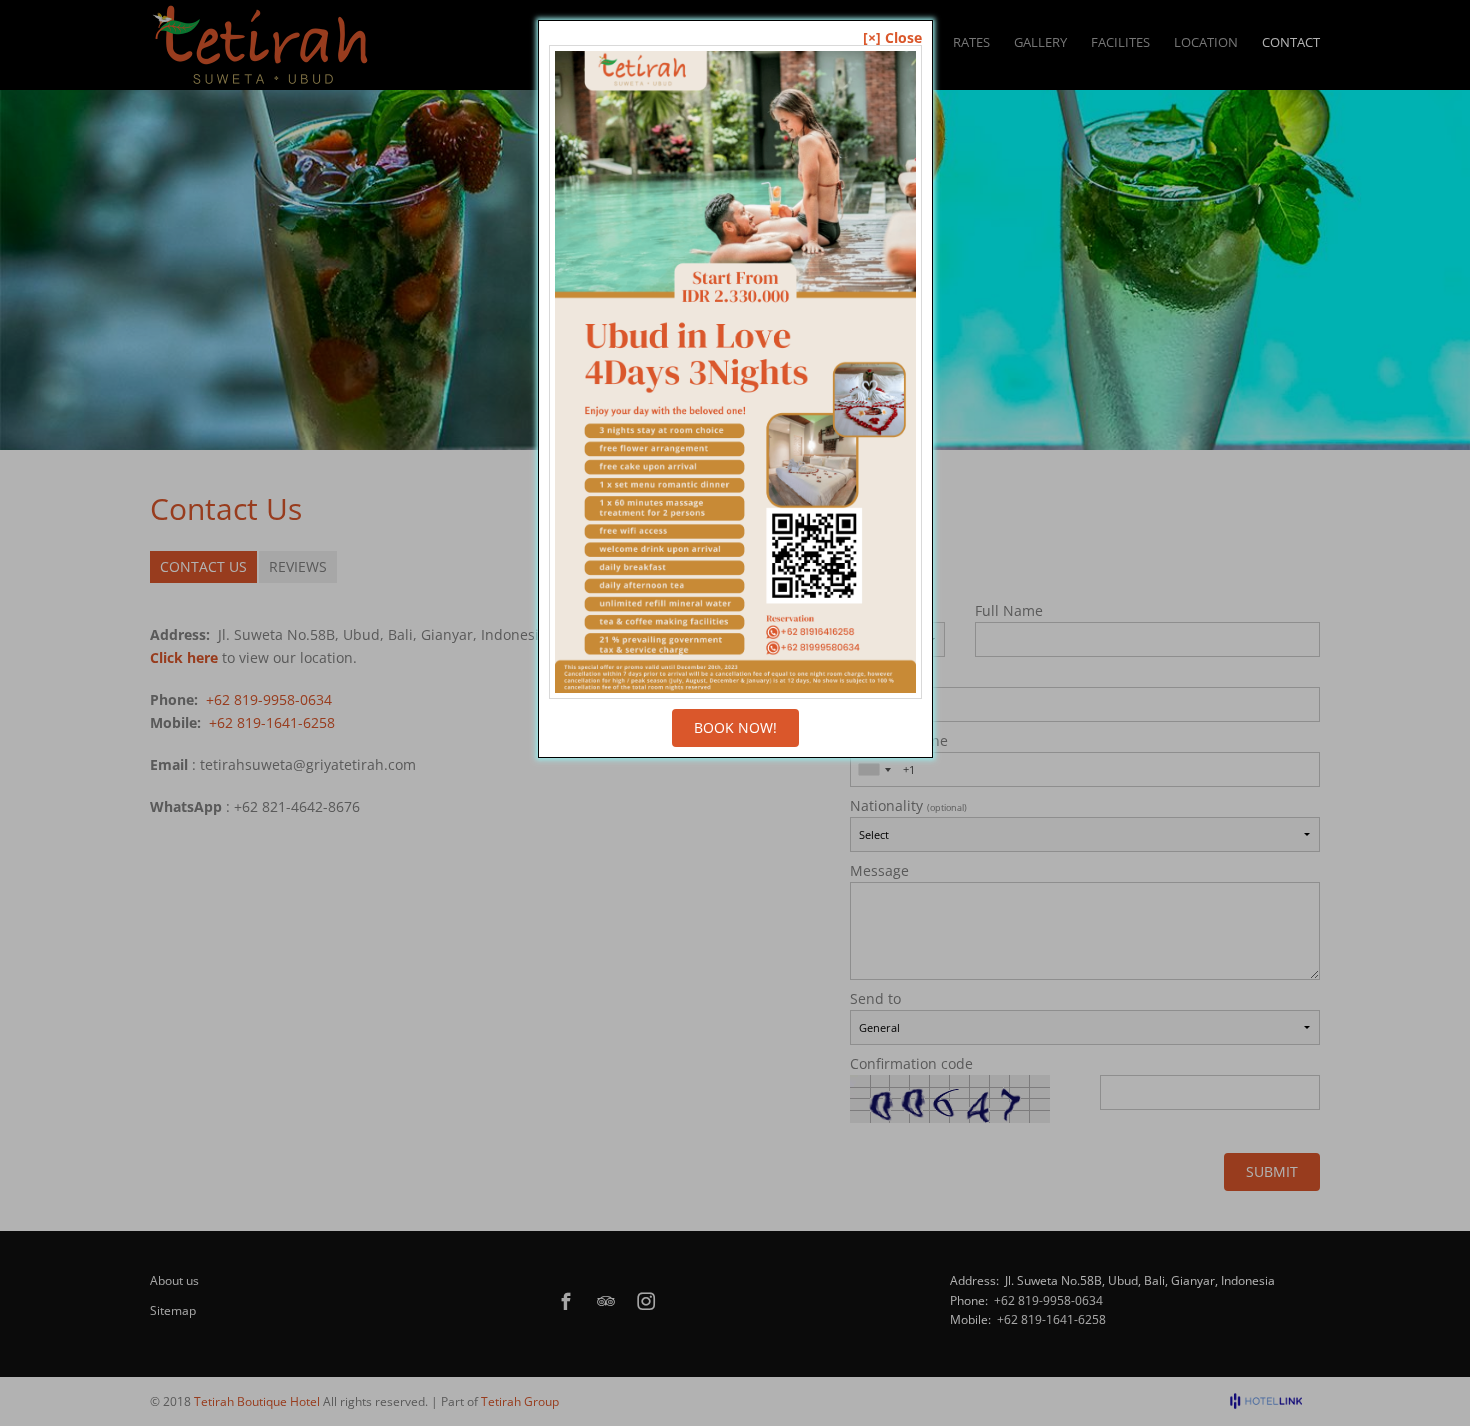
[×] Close (892, 38)
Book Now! (735, 727)
